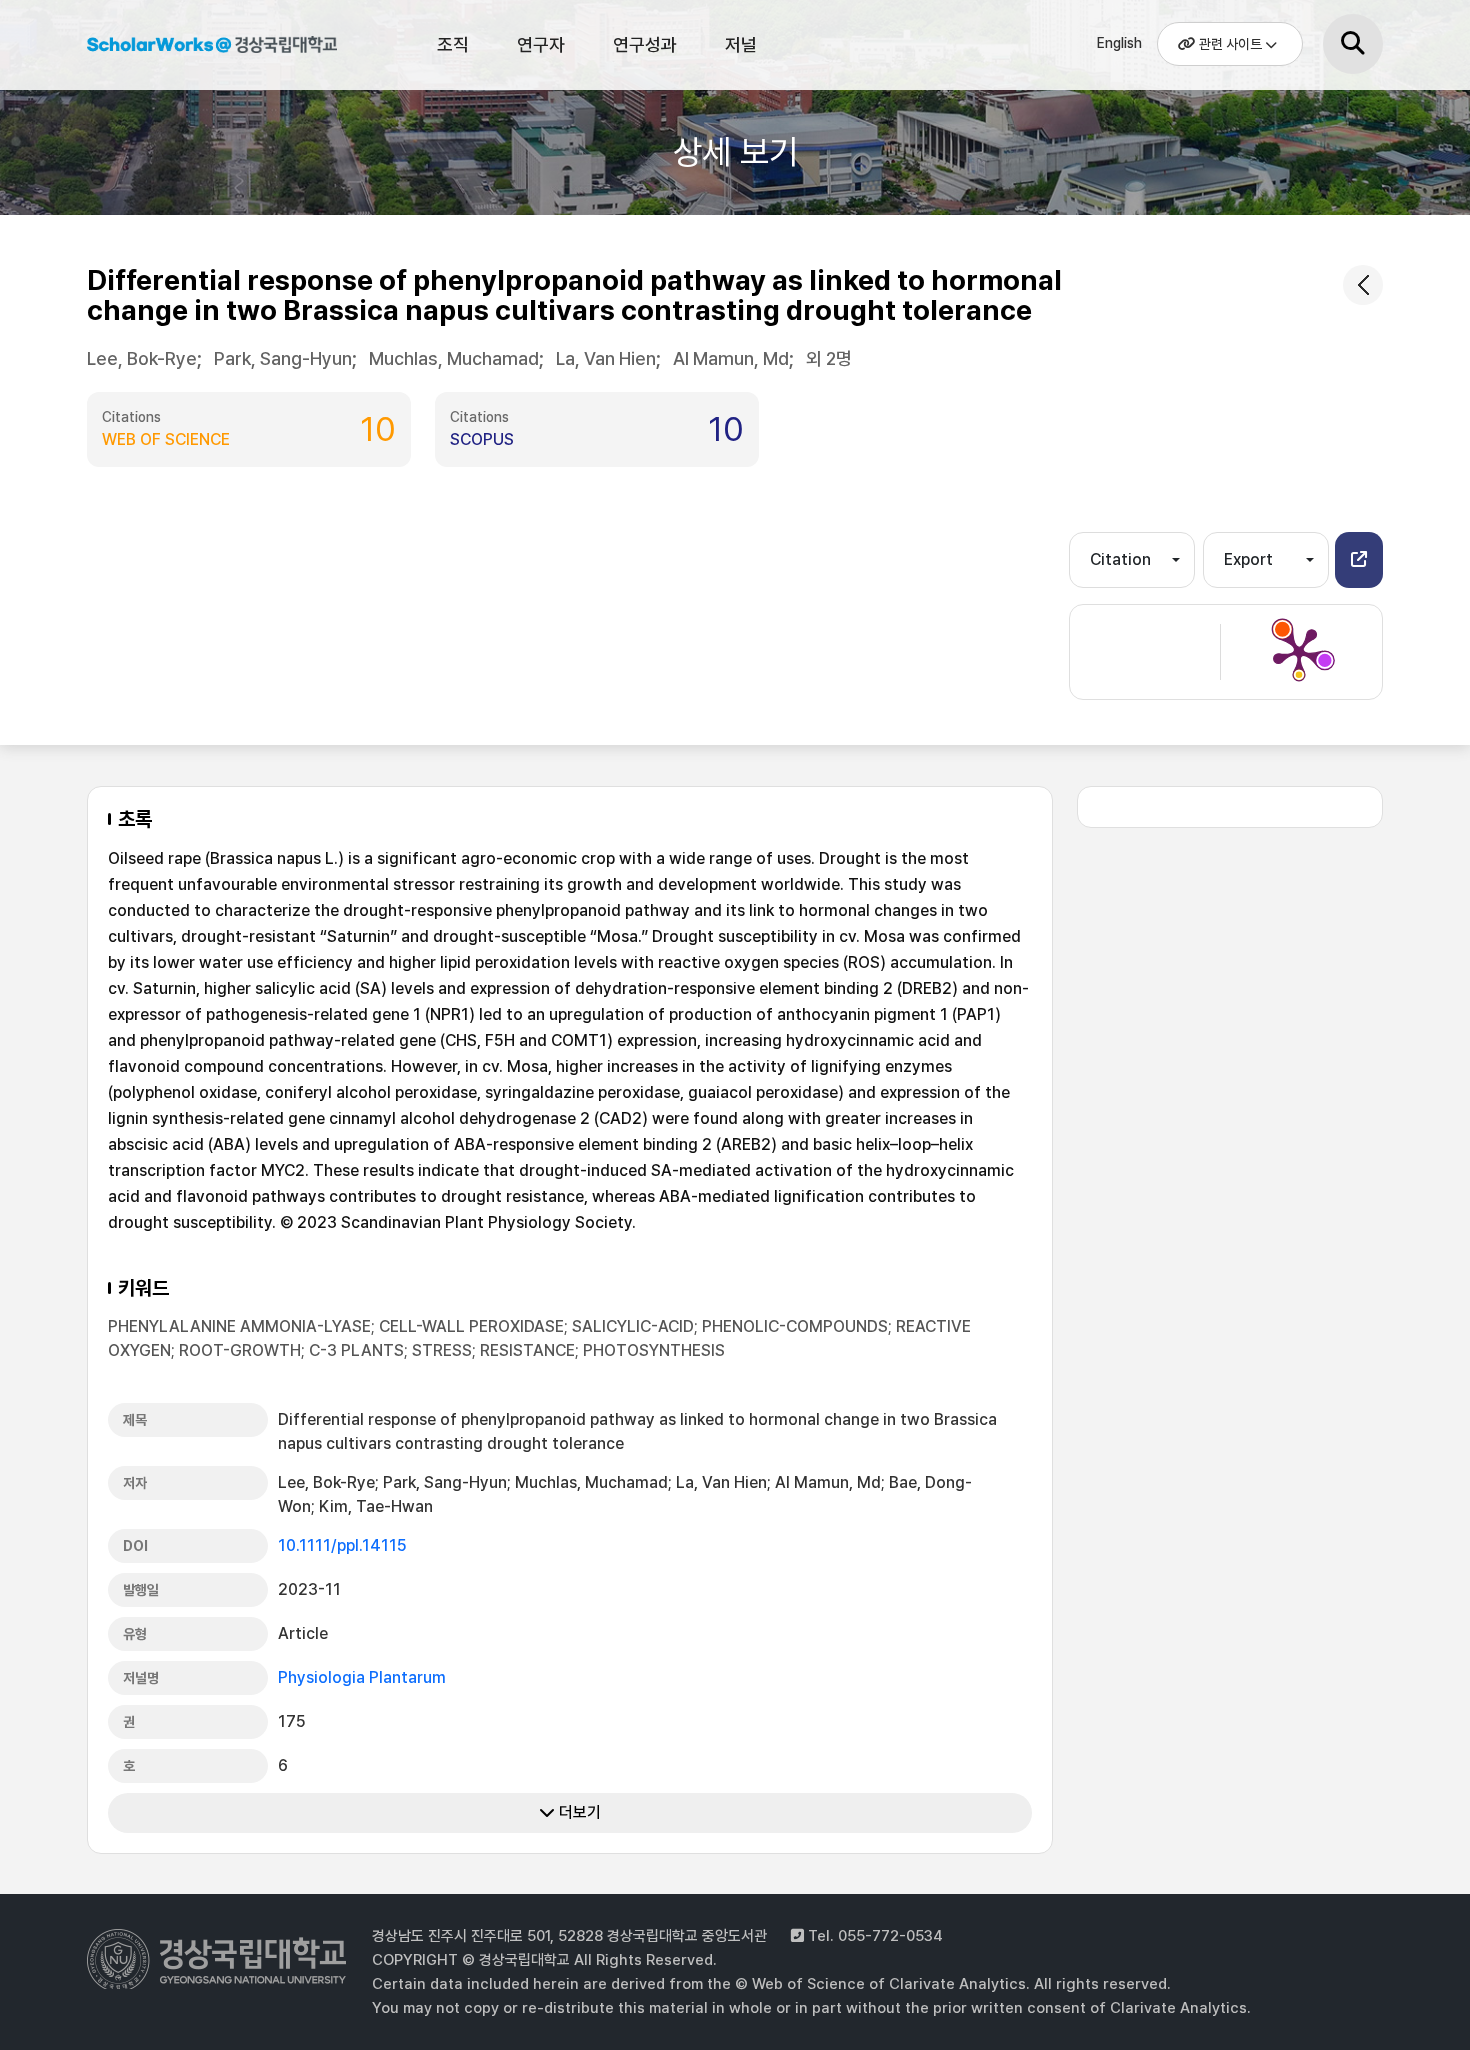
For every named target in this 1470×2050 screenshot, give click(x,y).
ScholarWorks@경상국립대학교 (212, 48)
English (1119, 43)
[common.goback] (1363, 285)
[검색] (1353, 44)
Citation (1120, 559)
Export (1248, 559)
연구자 (541, 44)
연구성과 (645, 44)
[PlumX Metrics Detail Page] (1299, 652)
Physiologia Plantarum (362, 1677)
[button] (1359, 560)
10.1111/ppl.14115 (342, 1545)
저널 (741, 44)
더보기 (578, 1812)
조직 (453, 44)
